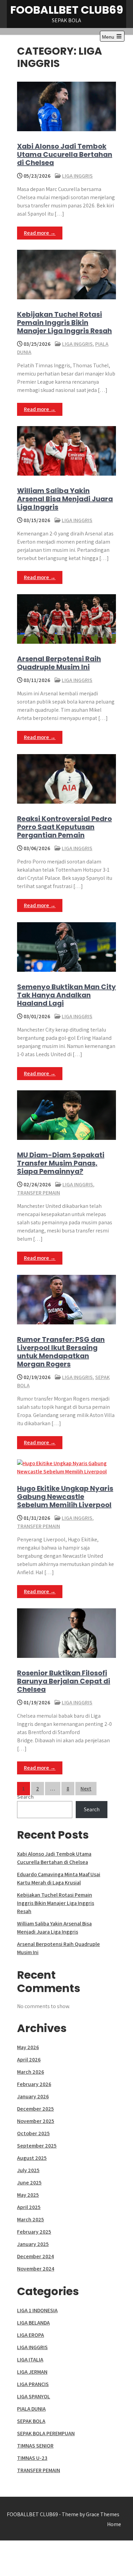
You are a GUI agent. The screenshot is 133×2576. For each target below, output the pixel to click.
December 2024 (35, 2256)
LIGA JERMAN (32, 2372)
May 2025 (28, 2195)
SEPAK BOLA (31, 2421)
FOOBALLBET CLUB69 (67, 10)
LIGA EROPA (31, 2335)
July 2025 (28, 2170)
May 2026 (28, 2047)
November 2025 (36, 2121)
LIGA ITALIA (30, 2360)
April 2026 (29, 2060)
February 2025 (34, 2232)
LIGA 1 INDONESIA (37, 2310)
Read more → (40, 233)
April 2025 (29, 2207)
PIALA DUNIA (31, 2409)
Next (86, 1789)
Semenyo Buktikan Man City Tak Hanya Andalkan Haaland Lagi (66, 995)
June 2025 (29, 2183)
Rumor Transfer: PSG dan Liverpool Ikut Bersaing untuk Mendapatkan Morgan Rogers (61, 1352)
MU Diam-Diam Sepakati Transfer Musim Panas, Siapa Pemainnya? (61, 1163)
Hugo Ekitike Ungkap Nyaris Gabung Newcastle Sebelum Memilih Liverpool (65, 1497)
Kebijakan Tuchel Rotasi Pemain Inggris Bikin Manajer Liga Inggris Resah (64, 323)
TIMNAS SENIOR (35, 2446)
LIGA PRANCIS (33, 2384)
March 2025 (31, 2219)
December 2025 (35, 2109)
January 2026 (33, 2096)
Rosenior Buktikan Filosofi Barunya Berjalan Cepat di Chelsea (64, 1681)
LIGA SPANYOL (34, 2396)
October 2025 (33, 2133)
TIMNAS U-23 (32, 2458)
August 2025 (32, 2158)
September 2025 (37, 2146)
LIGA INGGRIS (77, 176)
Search (25, 1797)
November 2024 (36, 2269)
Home (114, 2524)
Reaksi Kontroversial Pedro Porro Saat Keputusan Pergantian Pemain (64, 827)
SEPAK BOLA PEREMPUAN (46, 2433)
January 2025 (33, 2244)
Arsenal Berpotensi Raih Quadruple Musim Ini (59, 663)
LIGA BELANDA (33, 2323)
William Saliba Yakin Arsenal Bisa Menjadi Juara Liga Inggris (65, 499)
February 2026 (34, 2084)
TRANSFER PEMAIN (39, 1193)
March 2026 (31, 2072)
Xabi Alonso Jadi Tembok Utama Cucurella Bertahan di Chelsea (65, 154)
